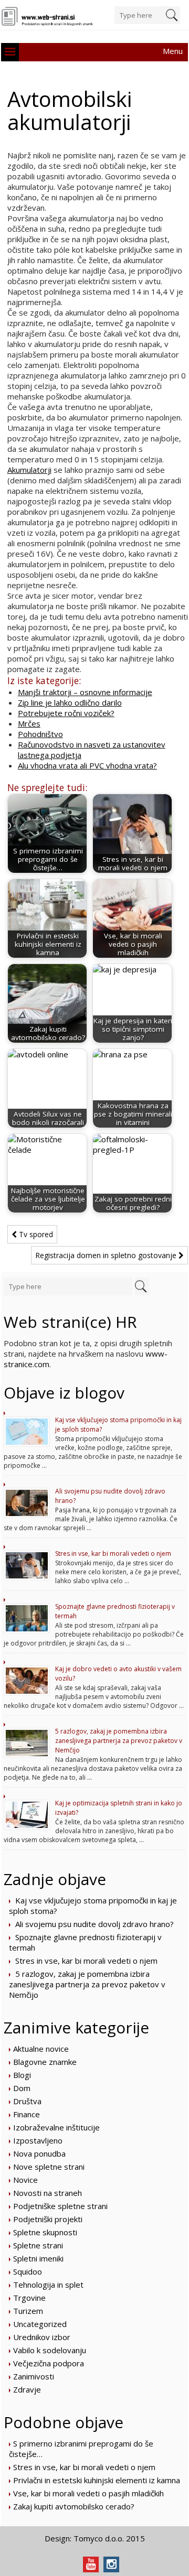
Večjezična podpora (49, 2363)
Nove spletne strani (49, 2167)
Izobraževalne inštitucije (56, 2127)
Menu (173, 51)
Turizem (28, 2311)
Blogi (22, 2075)
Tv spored (35, 1234)
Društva (27, 2101)
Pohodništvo (40, 734)
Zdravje (27, 2389)
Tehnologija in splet (48, 2285)
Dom (22, 2088)
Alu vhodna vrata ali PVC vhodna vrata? (87, 765)
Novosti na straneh (48, 2193)
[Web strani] (48, 17)
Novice (25, 2180)
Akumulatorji (29, 470)
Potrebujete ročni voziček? (66, 713)
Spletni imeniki (38, 2258)
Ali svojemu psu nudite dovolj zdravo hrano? (94, 1924)
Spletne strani (38, 2245)
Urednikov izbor (42, 2337)
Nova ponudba (39, 2153)
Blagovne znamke (45, 2062)
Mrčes (29, 723)
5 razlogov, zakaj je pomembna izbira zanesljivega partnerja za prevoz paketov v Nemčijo (119, 1741)
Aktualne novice (41, 2049)
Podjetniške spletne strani (60, 2206)
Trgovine (29, 2298)
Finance (27, 2114)
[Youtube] (91, 2564)
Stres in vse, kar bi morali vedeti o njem (113, 1554)
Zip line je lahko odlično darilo (70, 702)
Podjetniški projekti (48, 2219)
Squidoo (28, 2271)
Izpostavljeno (38, 2140)
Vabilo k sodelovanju (50, 2350)
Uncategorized (40, 2324)
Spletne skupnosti (45, 2232)
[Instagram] (111, 2564)
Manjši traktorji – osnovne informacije (85, 692)
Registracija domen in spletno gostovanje (107, 1255)
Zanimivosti (34, 2376)
